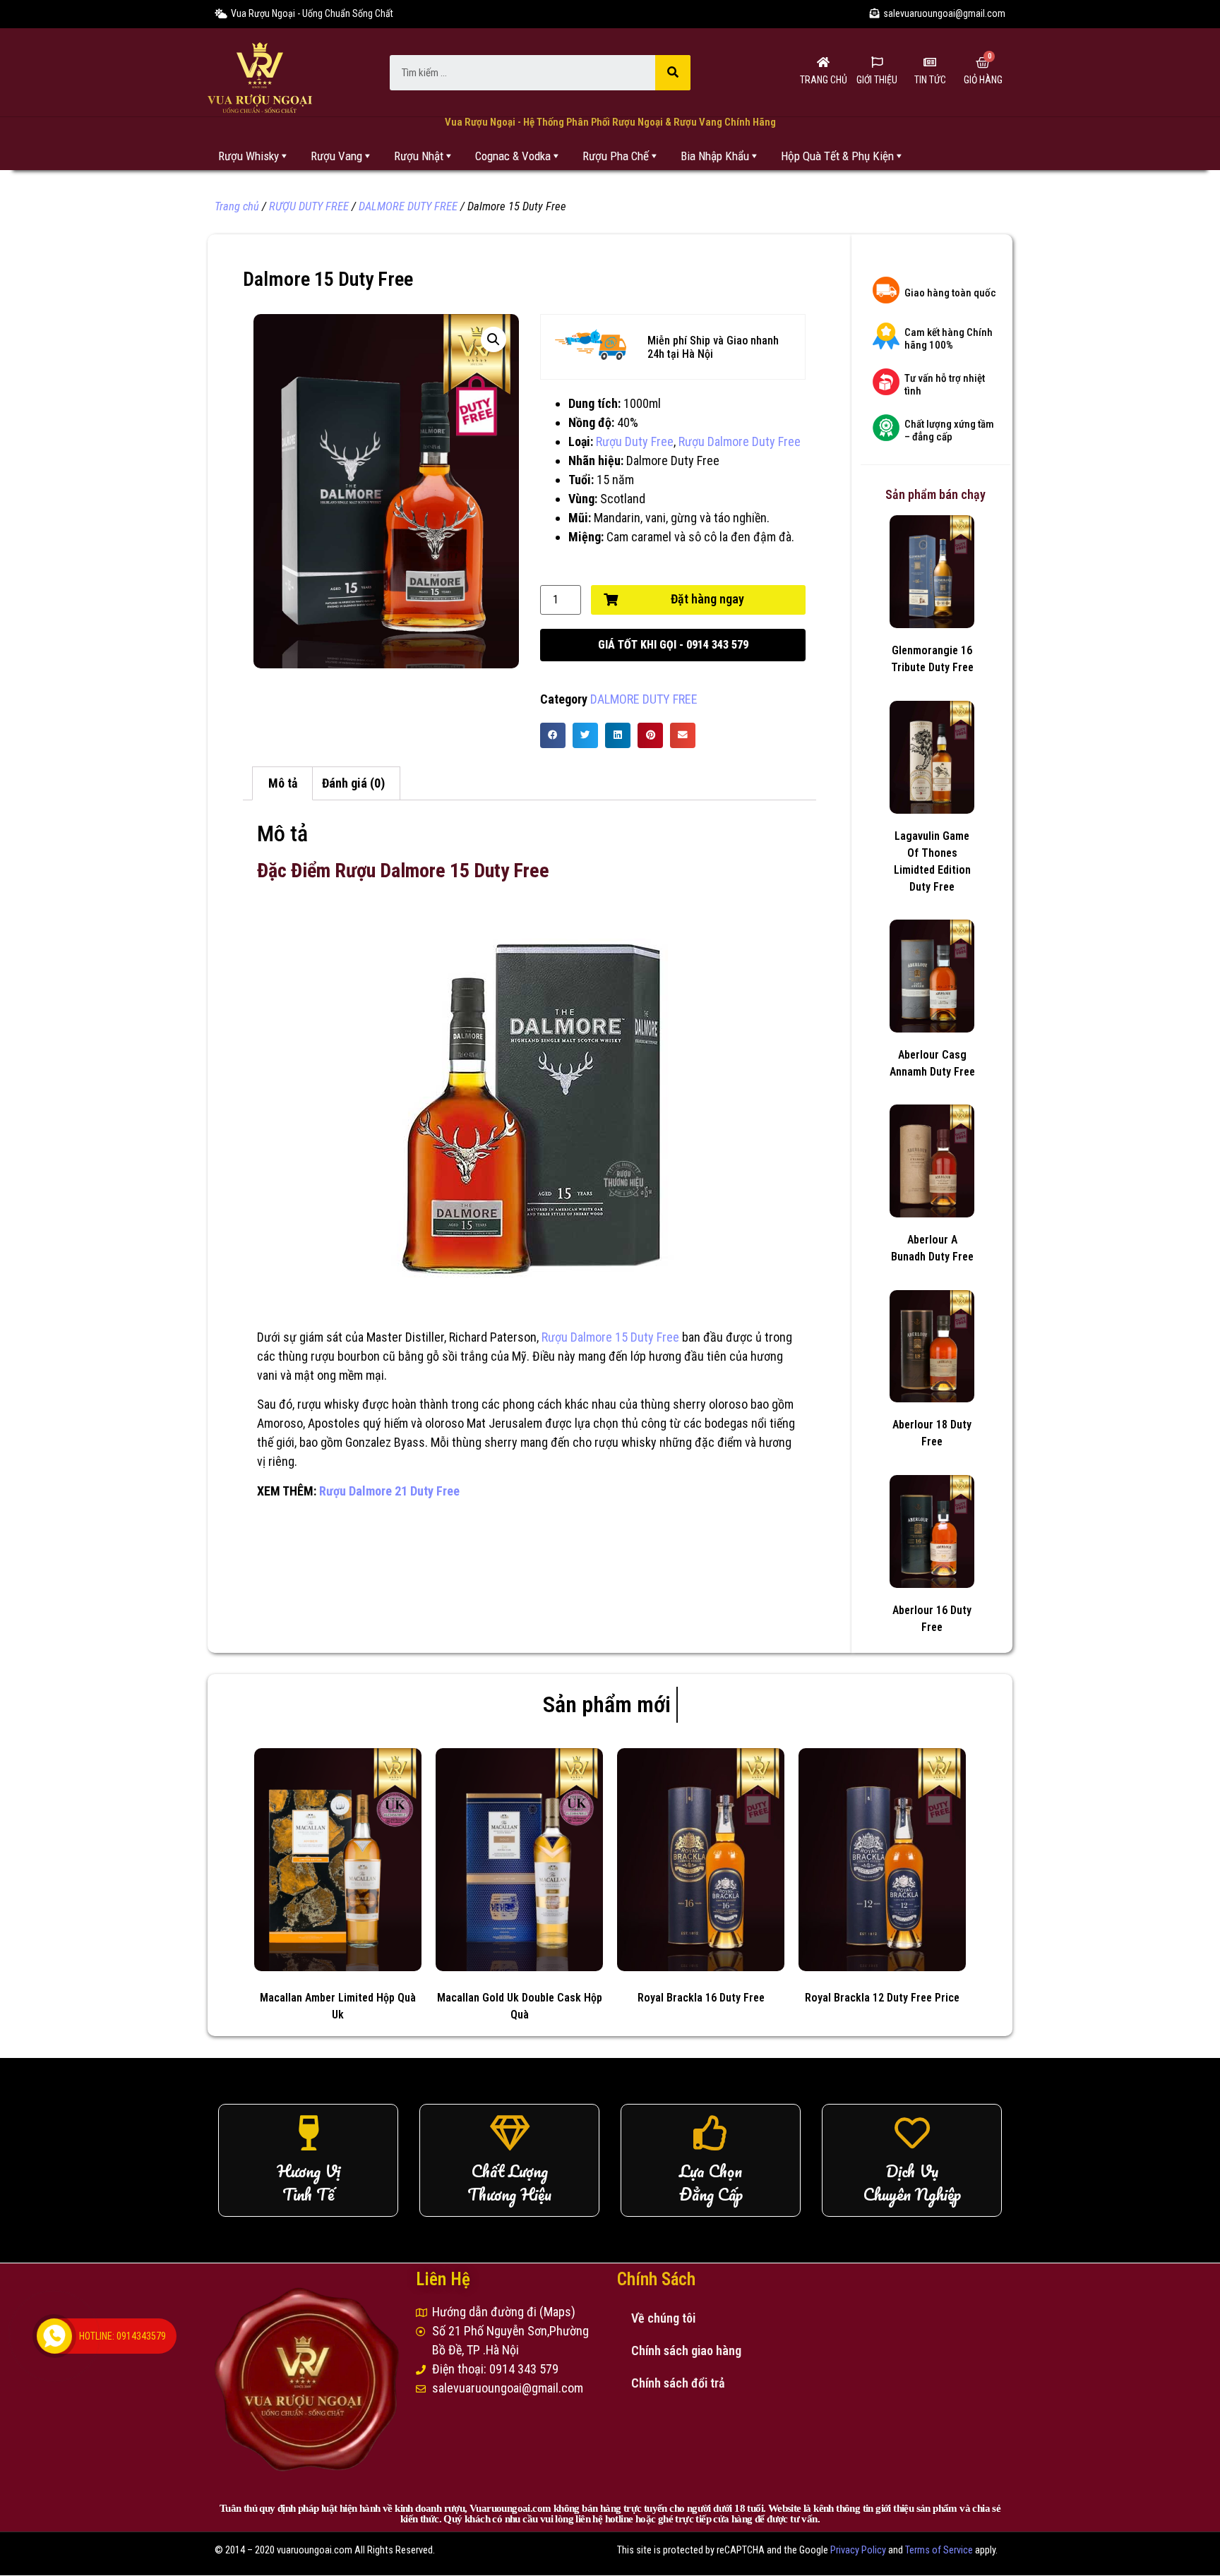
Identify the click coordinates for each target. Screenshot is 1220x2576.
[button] (673, 645)
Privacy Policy (858, 2550)
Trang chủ (237, 206)
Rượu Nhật (419, 156)
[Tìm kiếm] (673, 73)
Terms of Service (939, 2550)
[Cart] (983, 63)
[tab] (282, 784)
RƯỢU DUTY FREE (309, 206)
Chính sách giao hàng (686, 2351)
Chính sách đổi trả (678, 2383)
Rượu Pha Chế (616, 156)
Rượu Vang (336, 156)
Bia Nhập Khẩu (715, 156)
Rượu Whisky (249, 156)
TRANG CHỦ (824, 80)
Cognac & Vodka (513, 156)
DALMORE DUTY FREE (408, 206)
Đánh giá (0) (353, 783)
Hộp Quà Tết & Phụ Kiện (837, 156)
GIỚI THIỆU (877, 80)
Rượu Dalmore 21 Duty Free (389, 1491)
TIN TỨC (930, 80)
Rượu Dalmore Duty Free (740, 441)
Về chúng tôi (663, 2318)
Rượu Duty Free (635, 441)
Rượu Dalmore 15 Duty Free (610, 1337)
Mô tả (283, 783)
